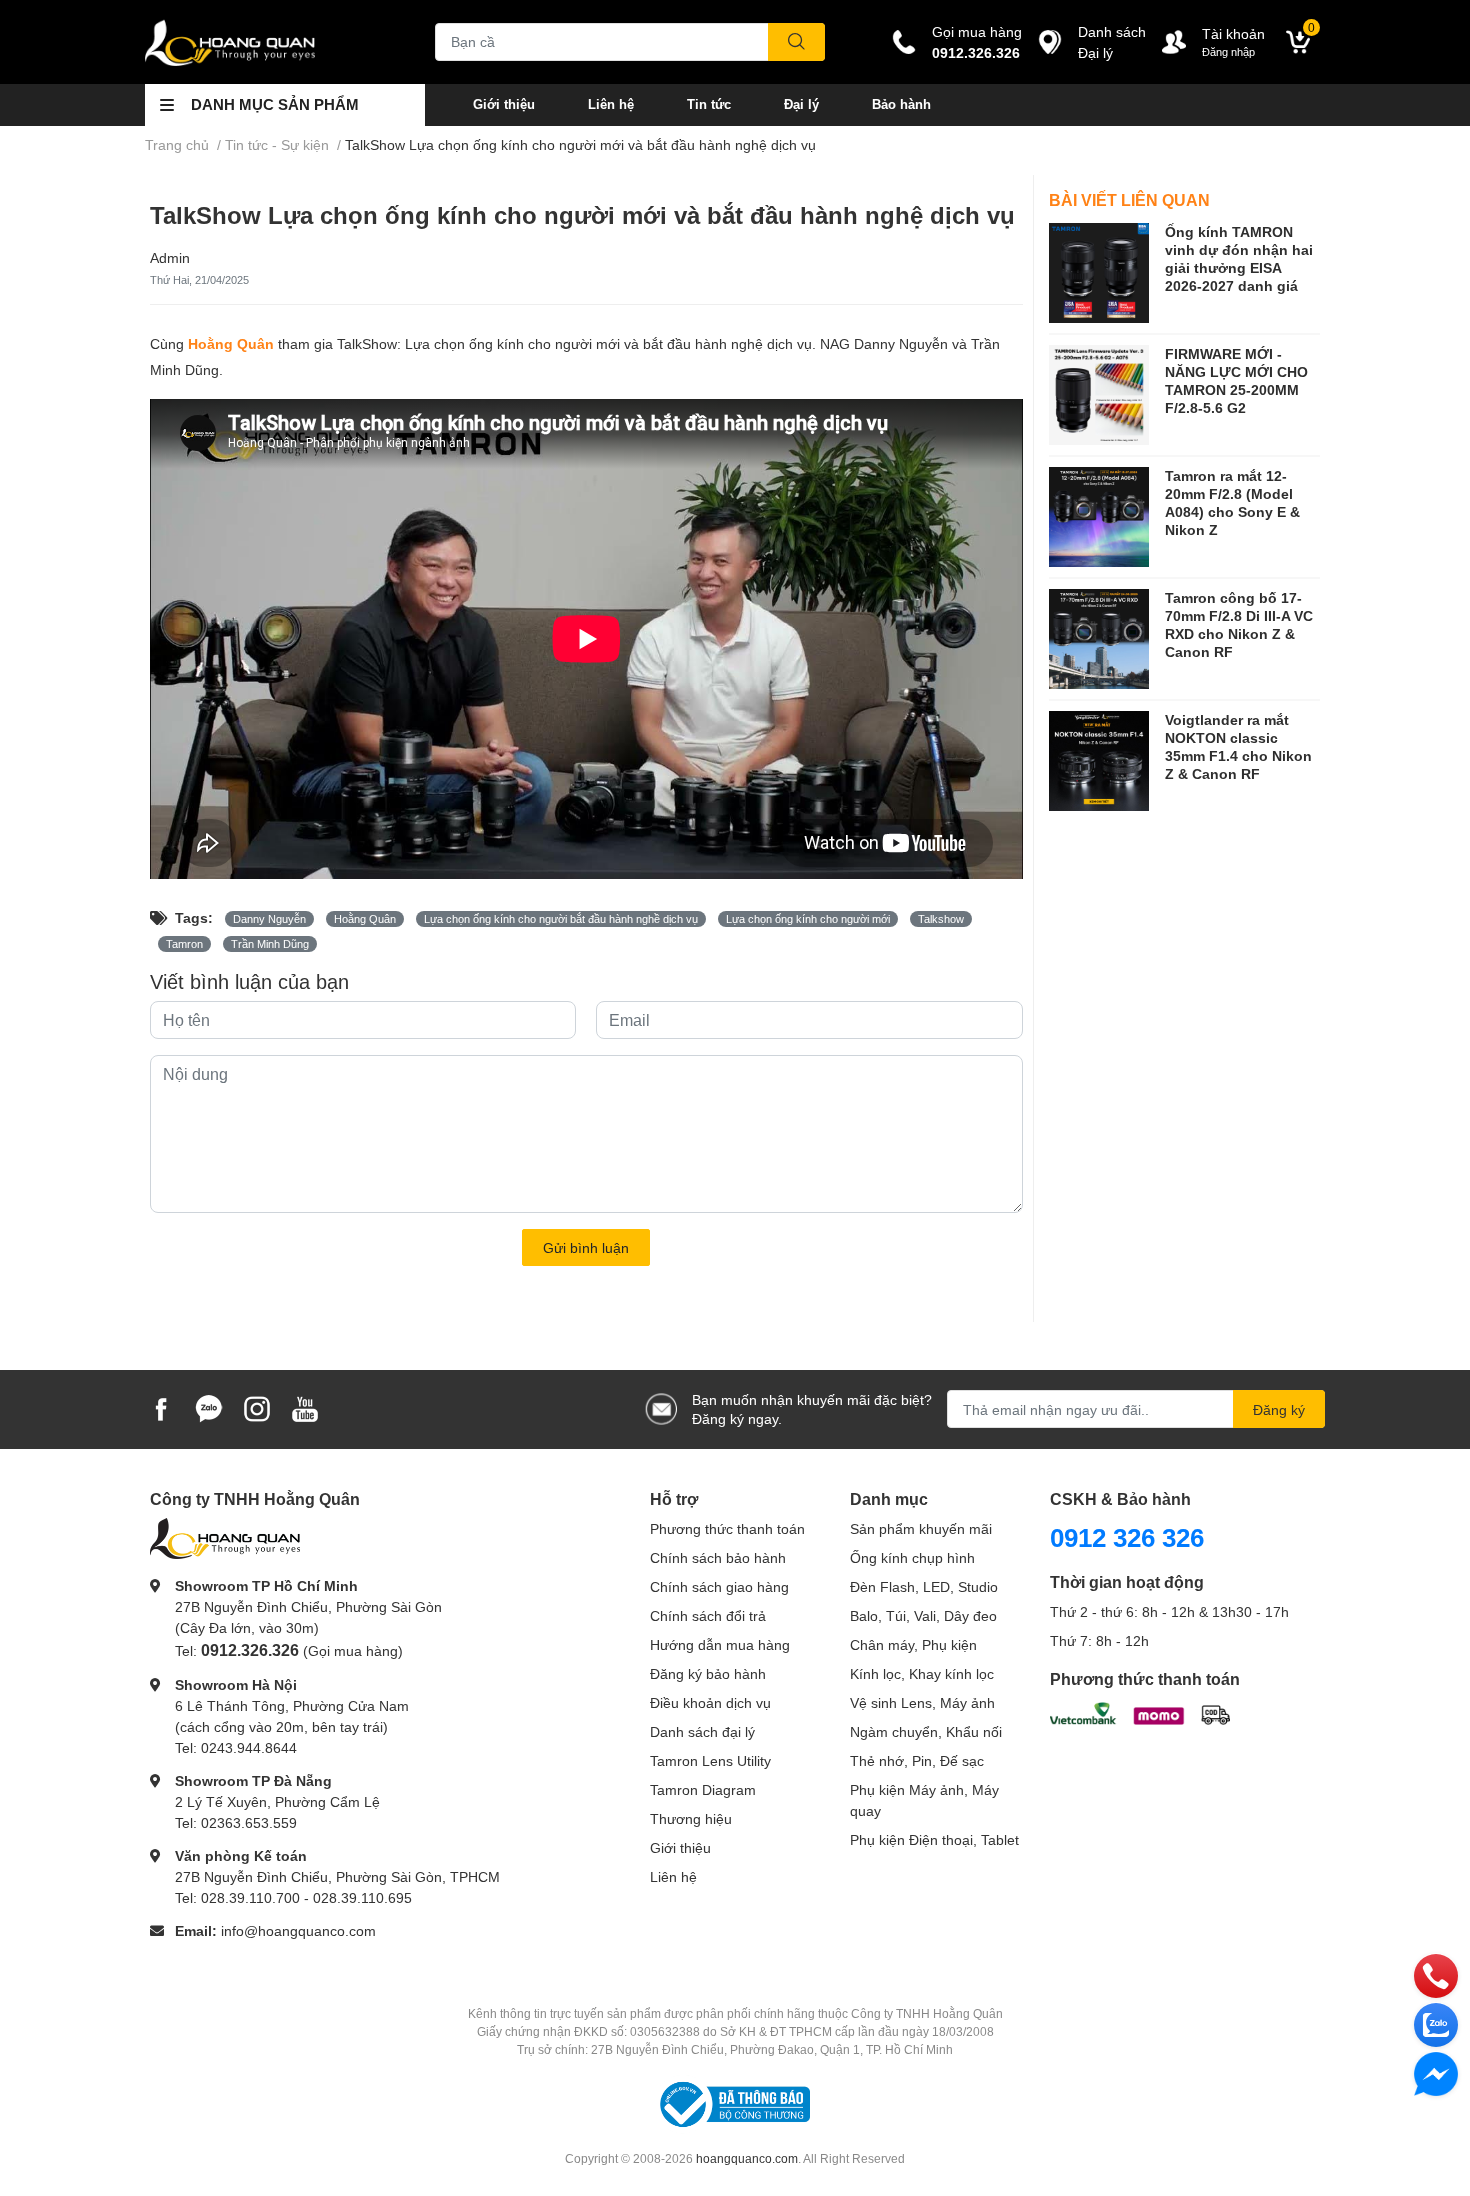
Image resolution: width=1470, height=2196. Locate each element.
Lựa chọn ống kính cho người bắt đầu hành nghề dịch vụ (561, 919)
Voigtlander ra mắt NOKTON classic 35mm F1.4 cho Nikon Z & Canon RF (1238, 747)
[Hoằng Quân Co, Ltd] (269, 42)
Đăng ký (1279, 1409)
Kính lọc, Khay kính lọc (922, 1673)
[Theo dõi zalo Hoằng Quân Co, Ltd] (209, 1407)
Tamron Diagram (703, 1789)
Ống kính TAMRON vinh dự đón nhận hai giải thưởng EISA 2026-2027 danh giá (1239, 259)
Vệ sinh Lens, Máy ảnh (922, 1702)
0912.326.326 (976, 52)
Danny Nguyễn (269, 919)
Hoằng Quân (231, 343)
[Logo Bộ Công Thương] (735, 2103)
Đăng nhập (1228, 51)
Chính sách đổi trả (708, 1615)
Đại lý (801, 104)
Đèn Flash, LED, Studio (924, 1586)
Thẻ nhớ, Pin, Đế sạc (917, 1760)
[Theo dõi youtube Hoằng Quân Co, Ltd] (305, 1407)
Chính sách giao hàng (719, 1586)
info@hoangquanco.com (298, 1930)
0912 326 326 (1127, 1537)
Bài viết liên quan (1129, 199)
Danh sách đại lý (702, 1731)
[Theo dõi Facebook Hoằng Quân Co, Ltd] (161, 1407)
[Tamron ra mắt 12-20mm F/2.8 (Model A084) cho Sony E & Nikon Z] (1099, 517)
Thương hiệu (691, 1818)
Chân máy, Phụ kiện (913, 1644)
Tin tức (709, 104)
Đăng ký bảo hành (708, 1673)
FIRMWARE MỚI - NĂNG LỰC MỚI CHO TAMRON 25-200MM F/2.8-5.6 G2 (1236, 381)
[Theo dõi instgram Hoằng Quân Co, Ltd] (257, 1407)
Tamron (184, 944)
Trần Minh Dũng (270, 944)
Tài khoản (1233, 33)
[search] (796, 42)
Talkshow (941, 919)
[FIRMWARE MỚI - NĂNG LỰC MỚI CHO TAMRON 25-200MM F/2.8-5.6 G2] (1099, 395)
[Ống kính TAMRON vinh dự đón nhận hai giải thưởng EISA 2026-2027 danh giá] (1099, 273)
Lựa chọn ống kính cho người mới (808, 919)
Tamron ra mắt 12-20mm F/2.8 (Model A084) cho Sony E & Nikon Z (1232, 503)
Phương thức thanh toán (727, 1528)
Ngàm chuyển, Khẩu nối (926, 1731)
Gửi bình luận (586, 1247)
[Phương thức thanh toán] (1140, 1711)
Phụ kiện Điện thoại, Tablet (934, 1839)
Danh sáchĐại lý (1112, 42)
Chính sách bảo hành (718, 1557)
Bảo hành (901, 104)
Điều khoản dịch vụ (710, 1702)
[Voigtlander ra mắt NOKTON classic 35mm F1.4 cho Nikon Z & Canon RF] (1099, 761)
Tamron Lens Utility (710, 1760)
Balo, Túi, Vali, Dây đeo (923, 1615)
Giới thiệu (504, 104)
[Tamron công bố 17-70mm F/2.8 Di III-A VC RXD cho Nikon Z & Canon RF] (1099, 639)
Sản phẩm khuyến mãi (921, 1528)
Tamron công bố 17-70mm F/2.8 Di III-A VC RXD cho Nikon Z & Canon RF (1239, 625)
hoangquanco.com (747, 2158)
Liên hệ (611, 104)
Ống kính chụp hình (912, 1557)
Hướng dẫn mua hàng (720, 1644)
